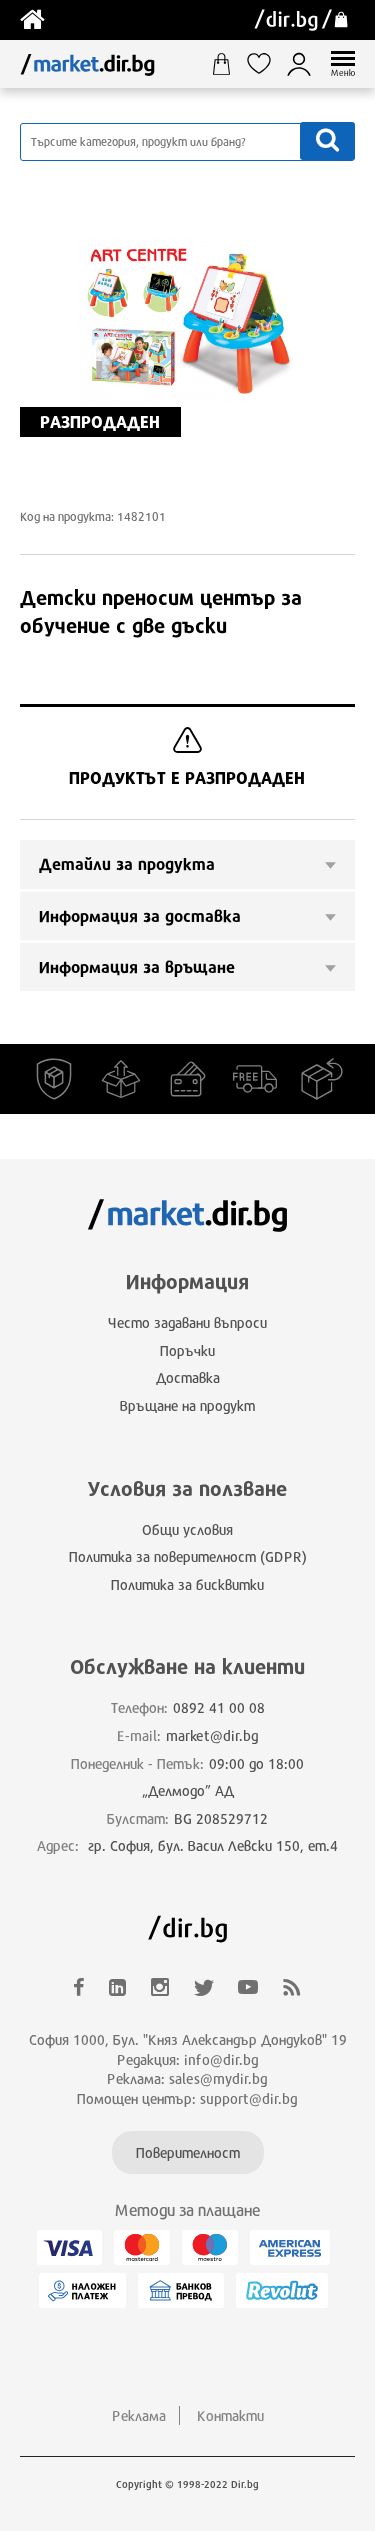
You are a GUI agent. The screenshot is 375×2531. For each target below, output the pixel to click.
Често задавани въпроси (187, 1322)
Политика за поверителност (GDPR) (188, 1556)
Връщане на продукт (187, 1405)
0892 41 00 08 (219, 1707)
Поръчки (187, 1350)
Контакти (230, 2415)
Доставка (188, 1377)
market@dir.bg (212, 1735)
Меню (343, 72)
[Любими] (266, 64)
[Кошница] (228, 64)
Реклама (139, 2415)
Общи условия (187, 1529)
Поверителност (188, 2152)
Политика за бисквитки (187, 1584)
